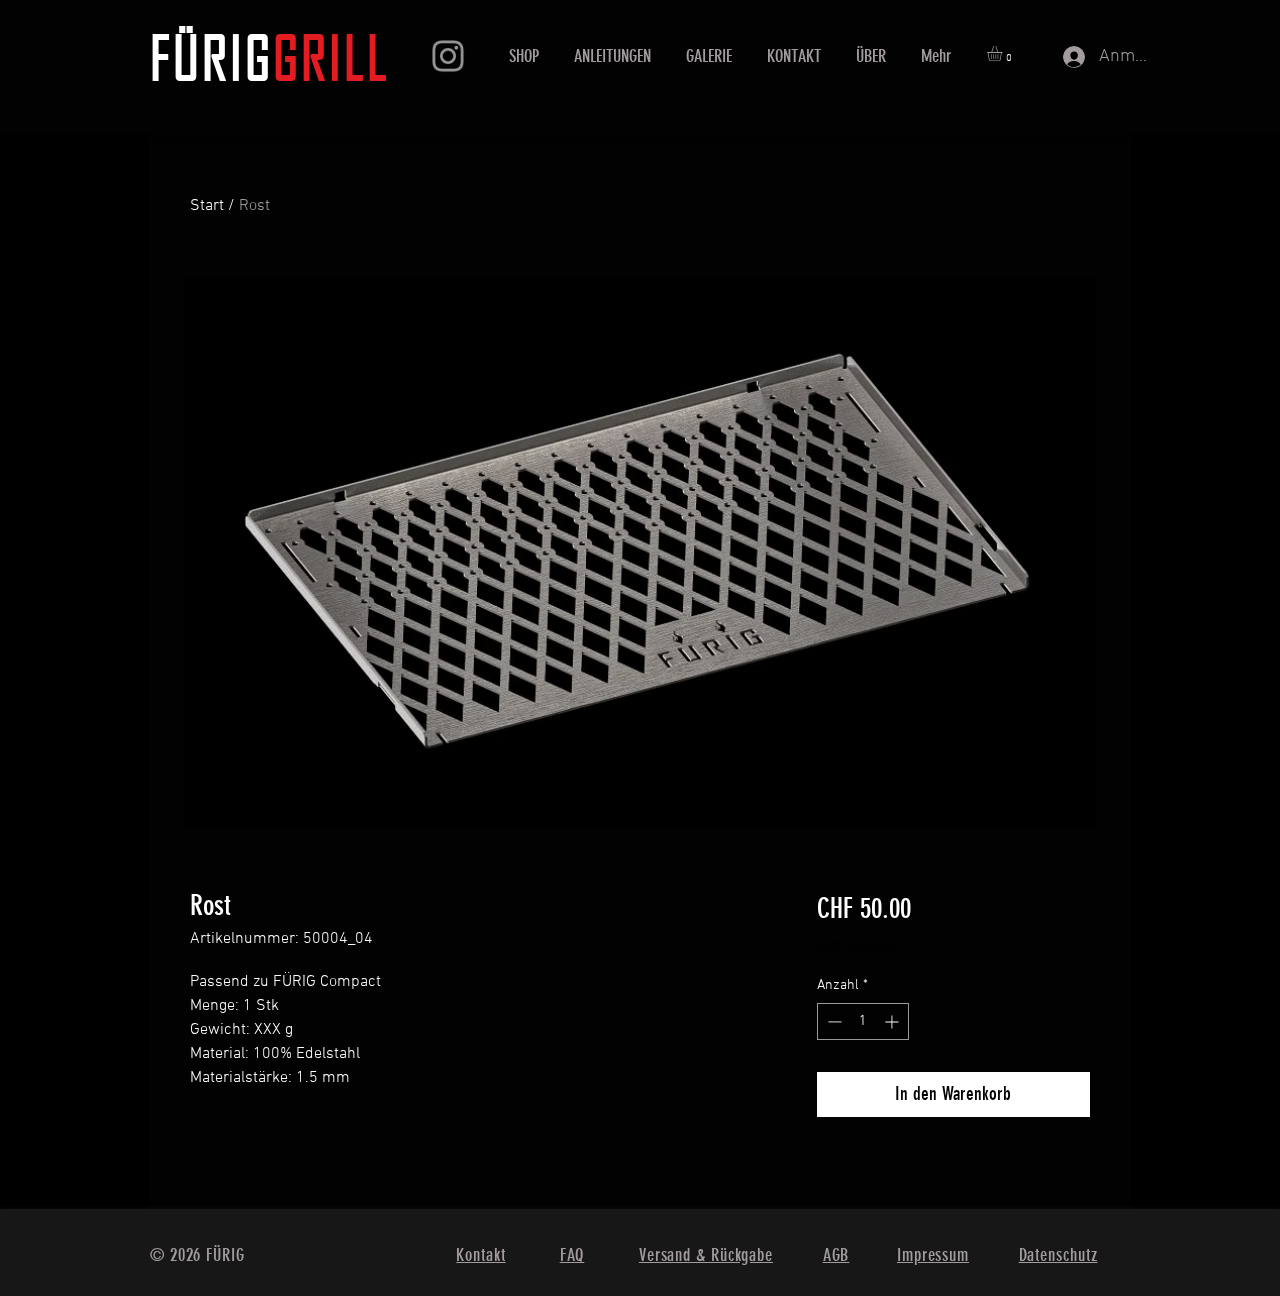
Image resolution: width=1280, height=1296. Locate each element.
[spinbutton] (863, 1021)
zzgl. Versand (857, 945)
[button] (1003, 53)
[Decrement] (832, 1021)
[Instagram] (448, 56)
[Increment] (893, 1021)
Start (207, 206)
